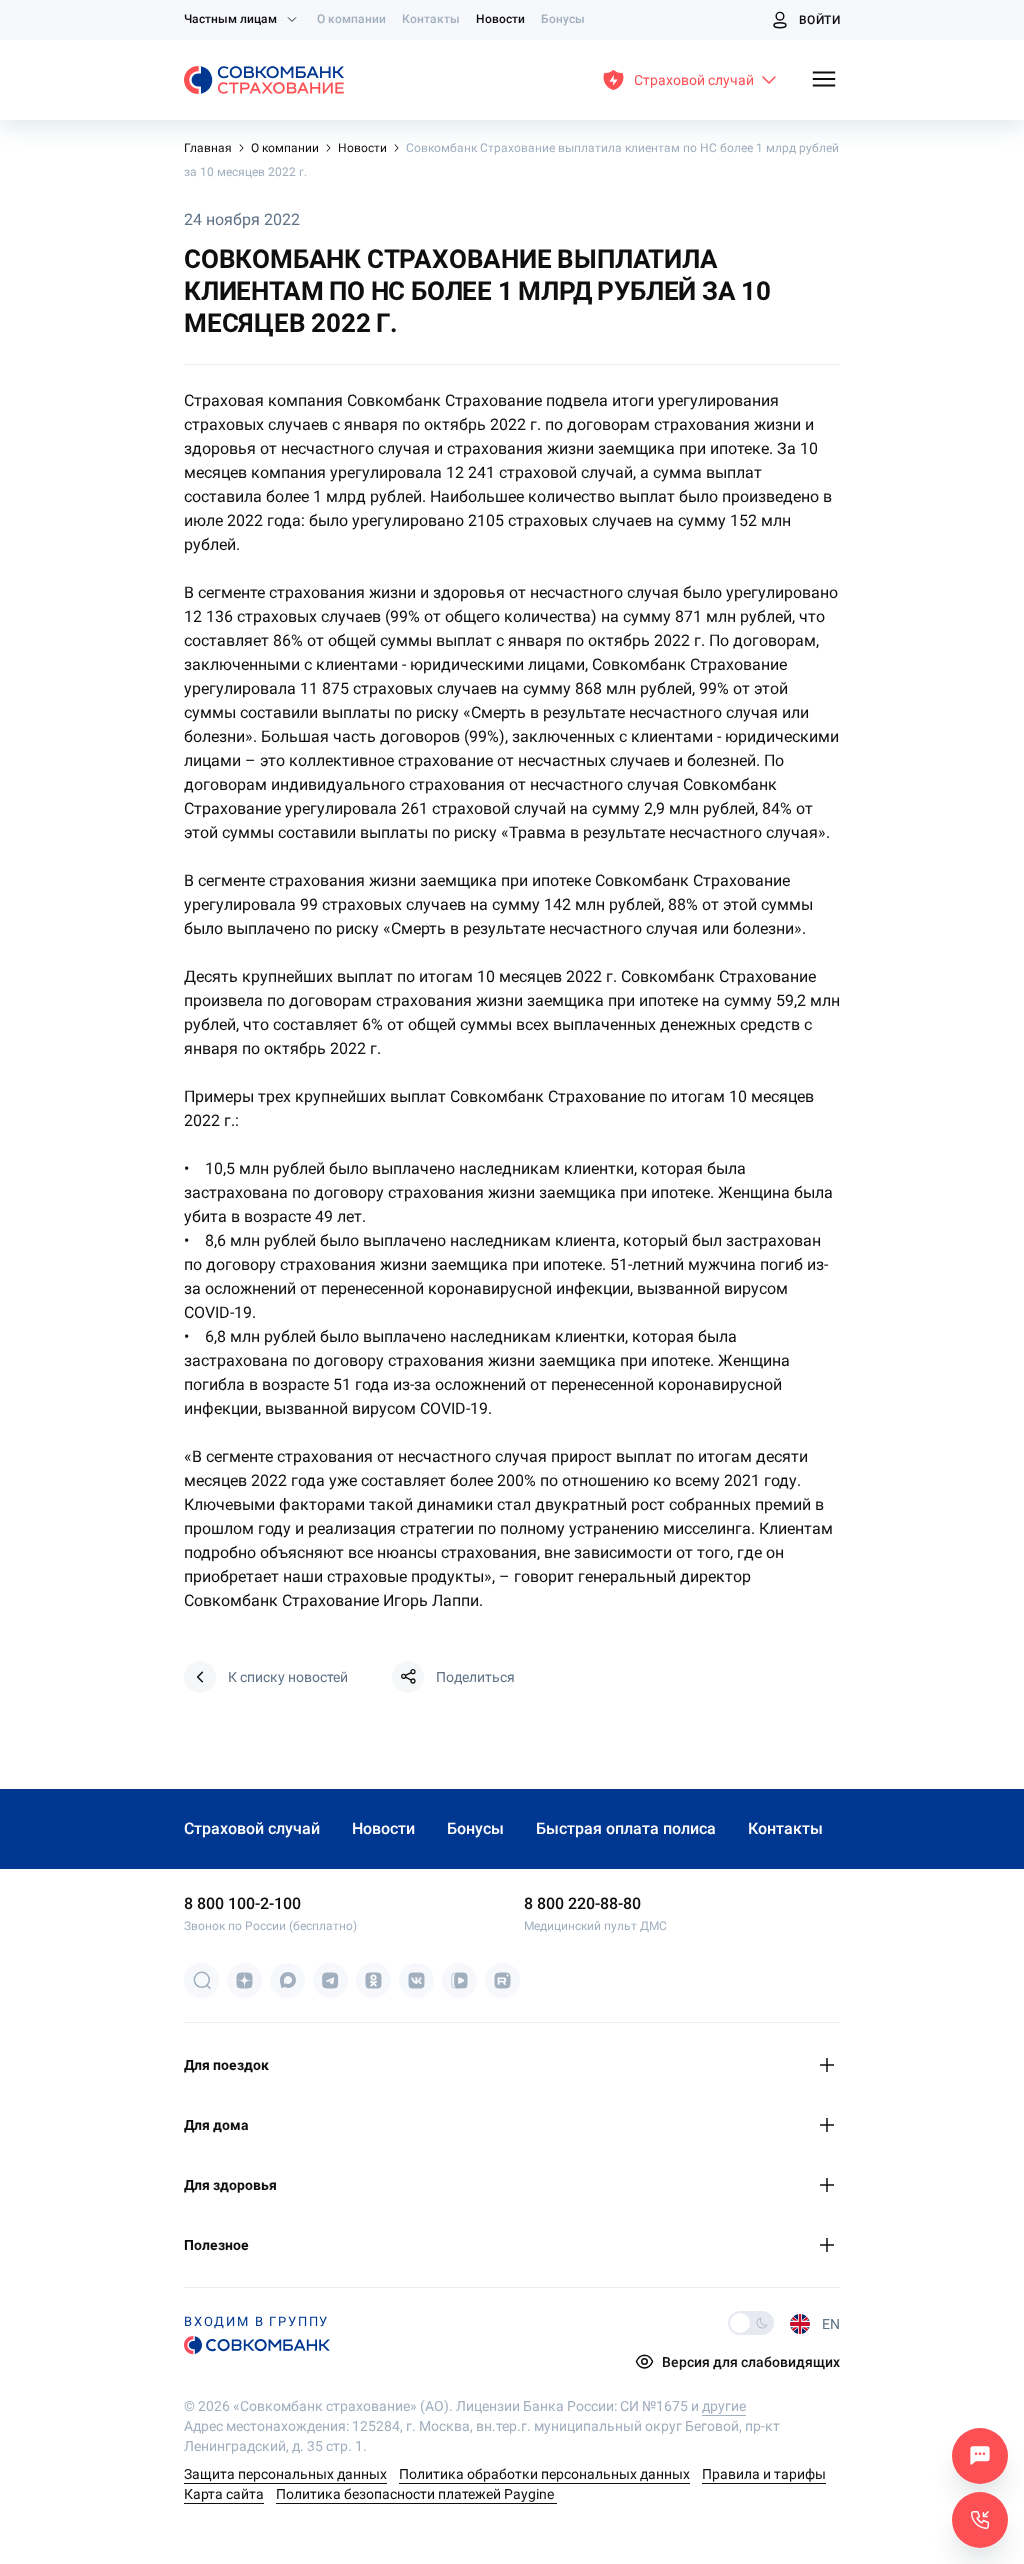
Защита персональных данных (285, 2474)
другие (724, 2406)
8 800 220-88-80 (582, 1903)
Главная (209, 148)
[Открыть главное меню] (823, 80)
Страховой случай (252, 1828)
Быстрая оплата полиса (626, 1828)
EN (831, 2324)
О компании (351, 19)
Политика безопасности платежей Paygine (416, 2494)
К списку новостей (288, 1677)
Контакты (431, 19)
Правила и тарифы (764, 2474)
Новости (500, 19)
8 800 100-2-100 (242, 1903)
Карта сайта (224, 2494)
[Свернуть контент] (830, 2065)
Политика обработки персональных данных (544, 2474)
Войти (819, 20)
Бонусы (563, 19)
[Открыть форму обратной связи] (980, 2520)
